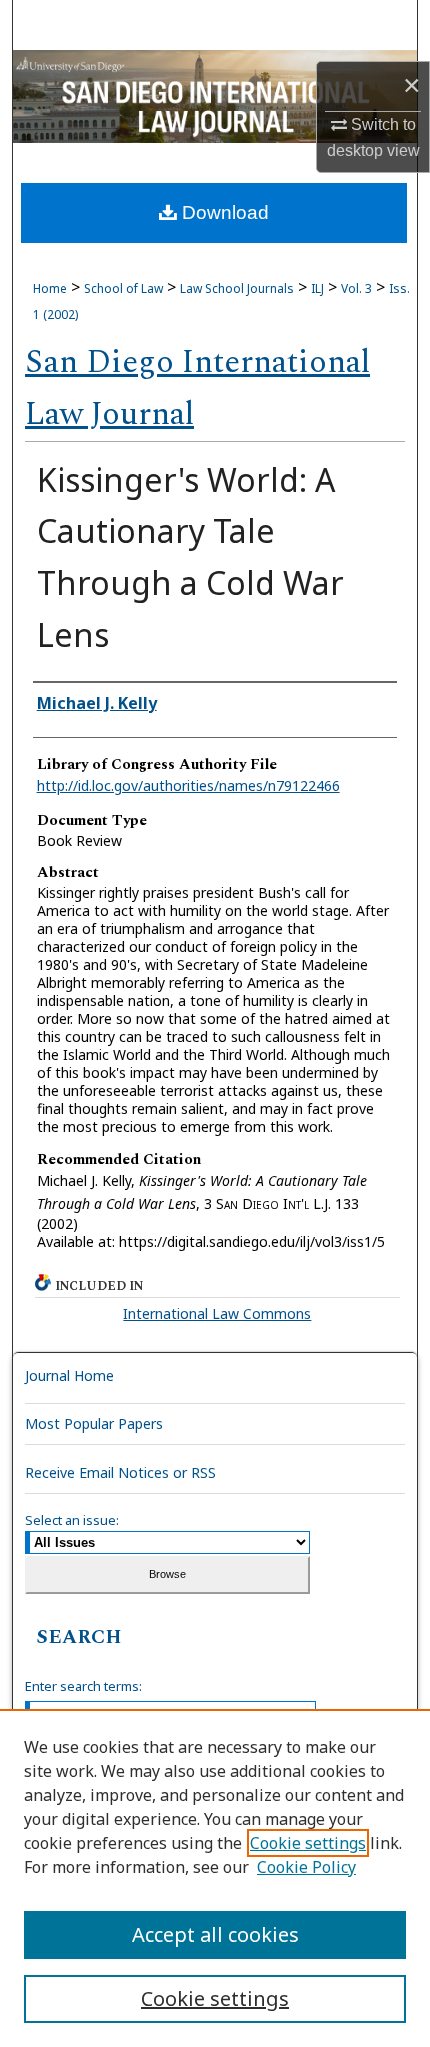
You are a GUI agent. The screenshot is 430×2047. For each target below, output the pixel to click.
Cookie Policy (306, 1867)
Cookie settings (308, 1843)
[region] (215, 1878)
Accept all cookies (215, 1934)
